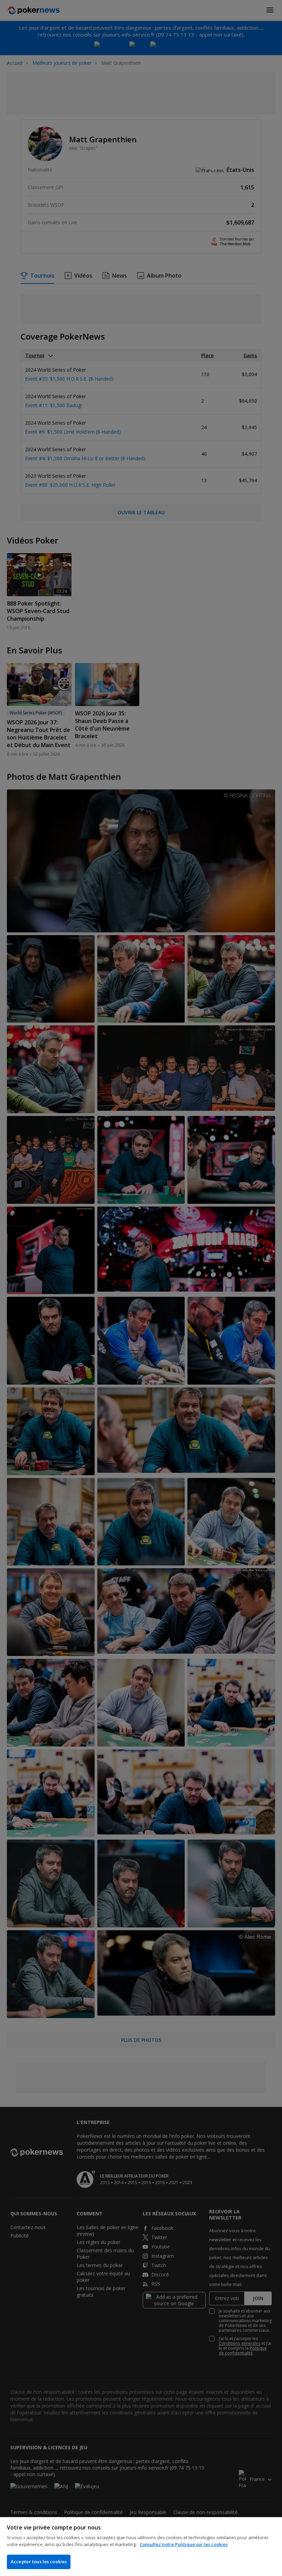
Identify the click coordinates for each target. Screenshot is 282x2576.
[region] (141, 2547)
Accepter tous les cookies (39, 2562)
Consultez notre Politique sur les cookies (184, 2544)
